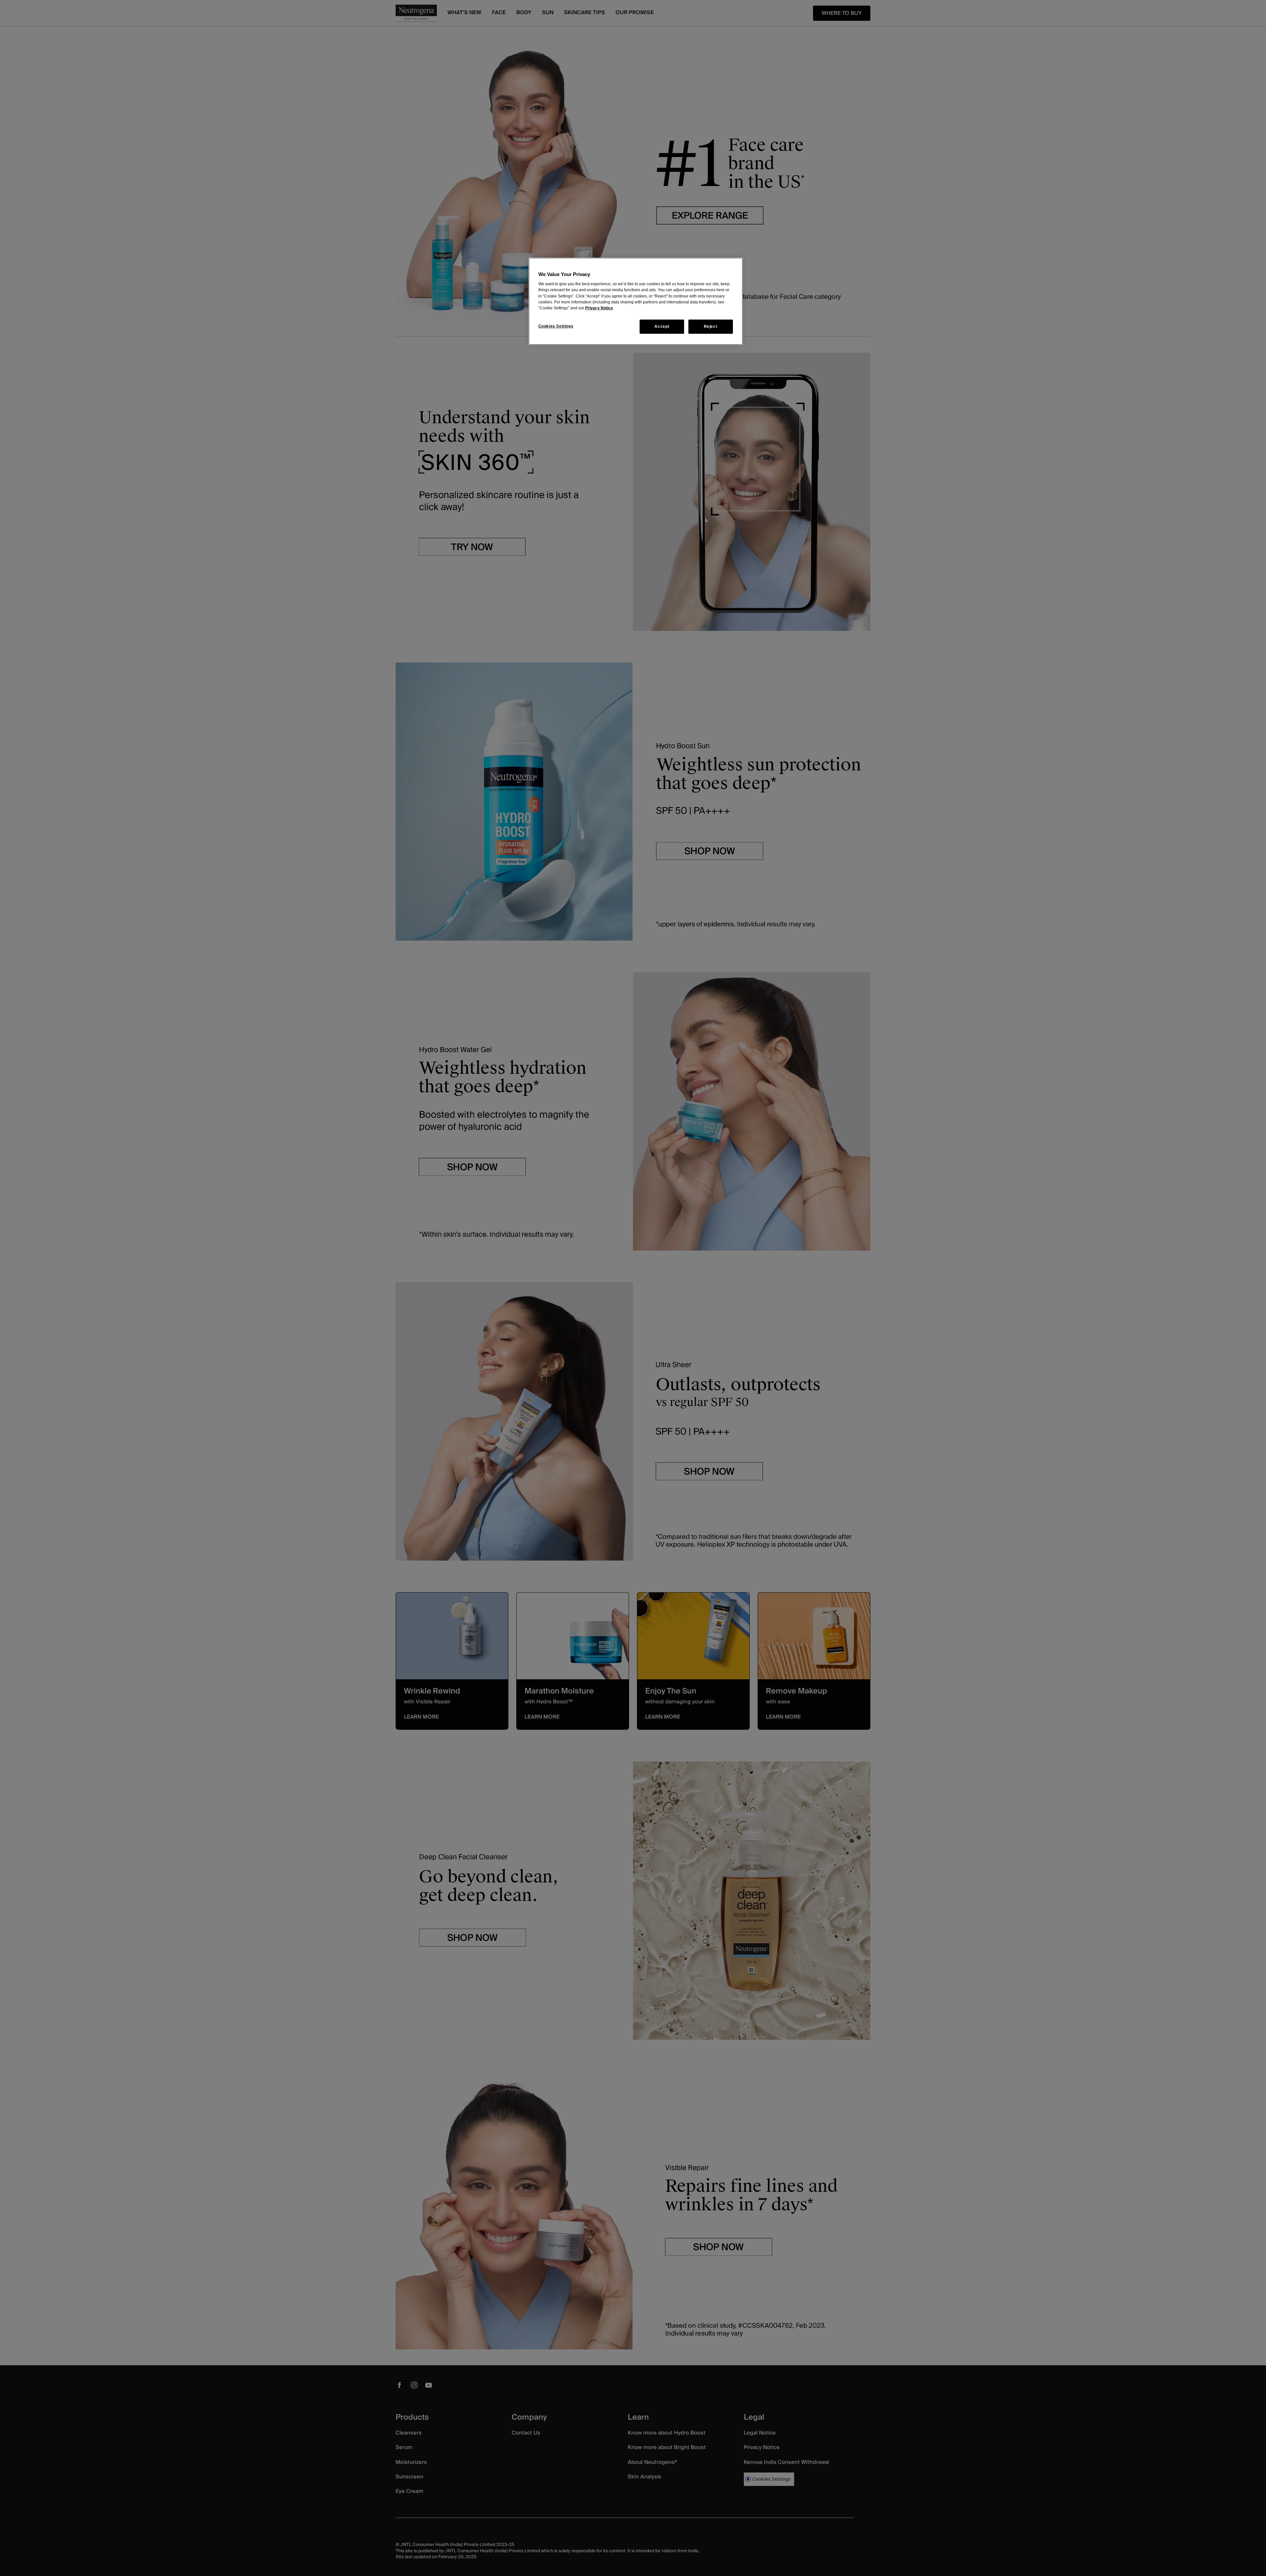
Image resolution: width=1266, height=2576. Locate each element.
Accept (662, 326)
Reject (711, 326)
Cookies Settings (556, 326)
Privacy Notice (599, 308)
